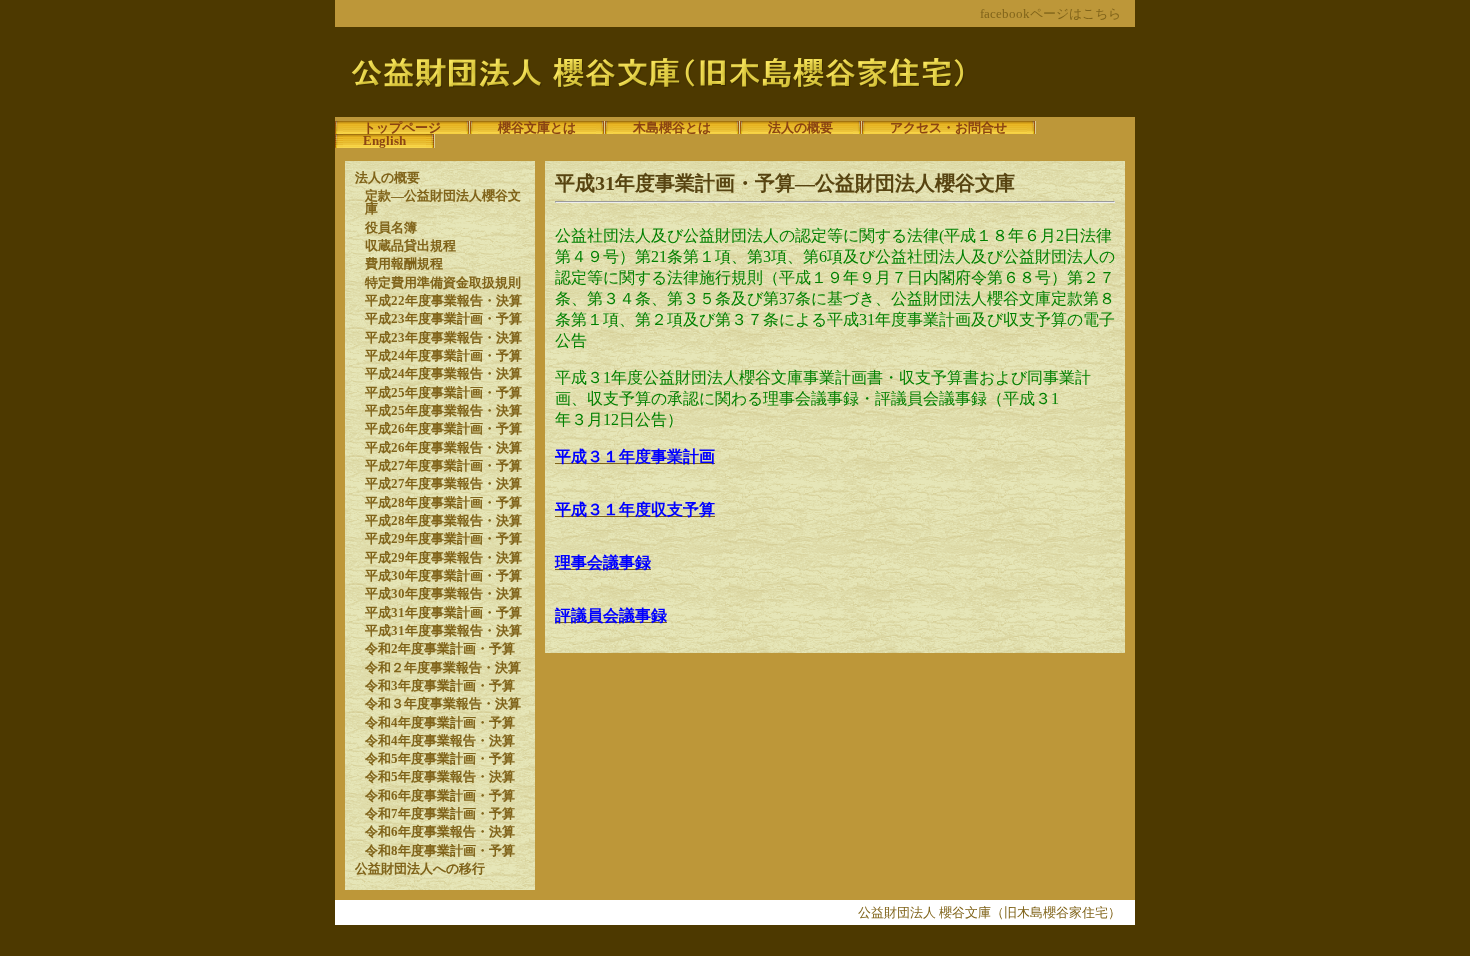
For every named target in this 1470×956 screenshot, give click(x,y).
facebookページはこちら (1050, 13)
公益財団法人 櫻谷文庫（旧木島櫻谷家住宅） (989, 912)
